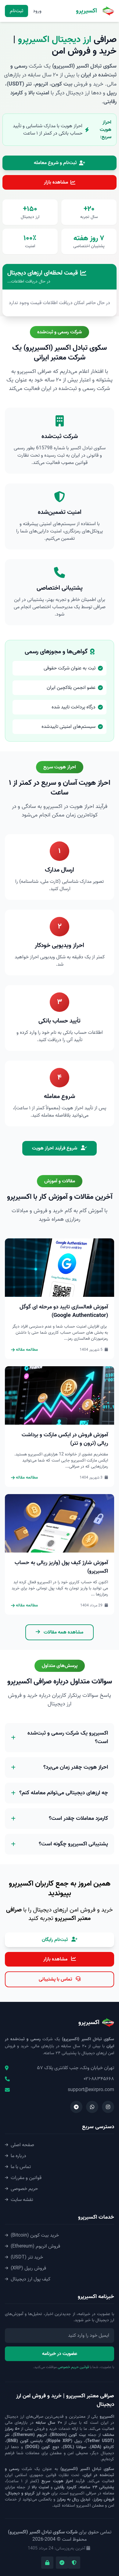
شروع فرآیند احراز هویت (55, 1148)
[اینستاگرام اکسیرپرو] (108, 2107)
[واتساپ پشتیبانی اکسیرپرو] (92, 2107)
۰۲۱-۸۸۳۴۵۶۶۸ (99, 2079)
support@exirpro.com (91, 2090)
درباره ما (18, 2156)
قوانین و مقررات (26, 2178)
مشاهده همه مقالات (63, 1632)
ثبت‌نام (16, 11)
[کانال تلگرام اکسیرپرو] (76, 2107)
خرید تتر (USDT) (27, 2257)
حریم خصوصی (24, 2189)
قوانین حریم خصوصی (73, 2367)
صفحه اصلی (22, 2145)
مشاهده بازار (56, 182)
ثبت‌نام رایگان (55, 1940)
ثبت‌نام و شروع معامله (55, 163)
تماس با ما (21, 2167)
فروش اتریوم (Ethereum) (35, 2246)
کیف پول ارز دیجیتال (31, 2279)
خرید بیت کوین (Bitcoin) (35, 2235)
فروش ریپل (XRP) (28, 2268)
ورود (37, 11)
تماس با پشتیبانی (56, 1979)
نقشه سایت (22, 2200)
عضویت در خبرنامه (60, 2354)
